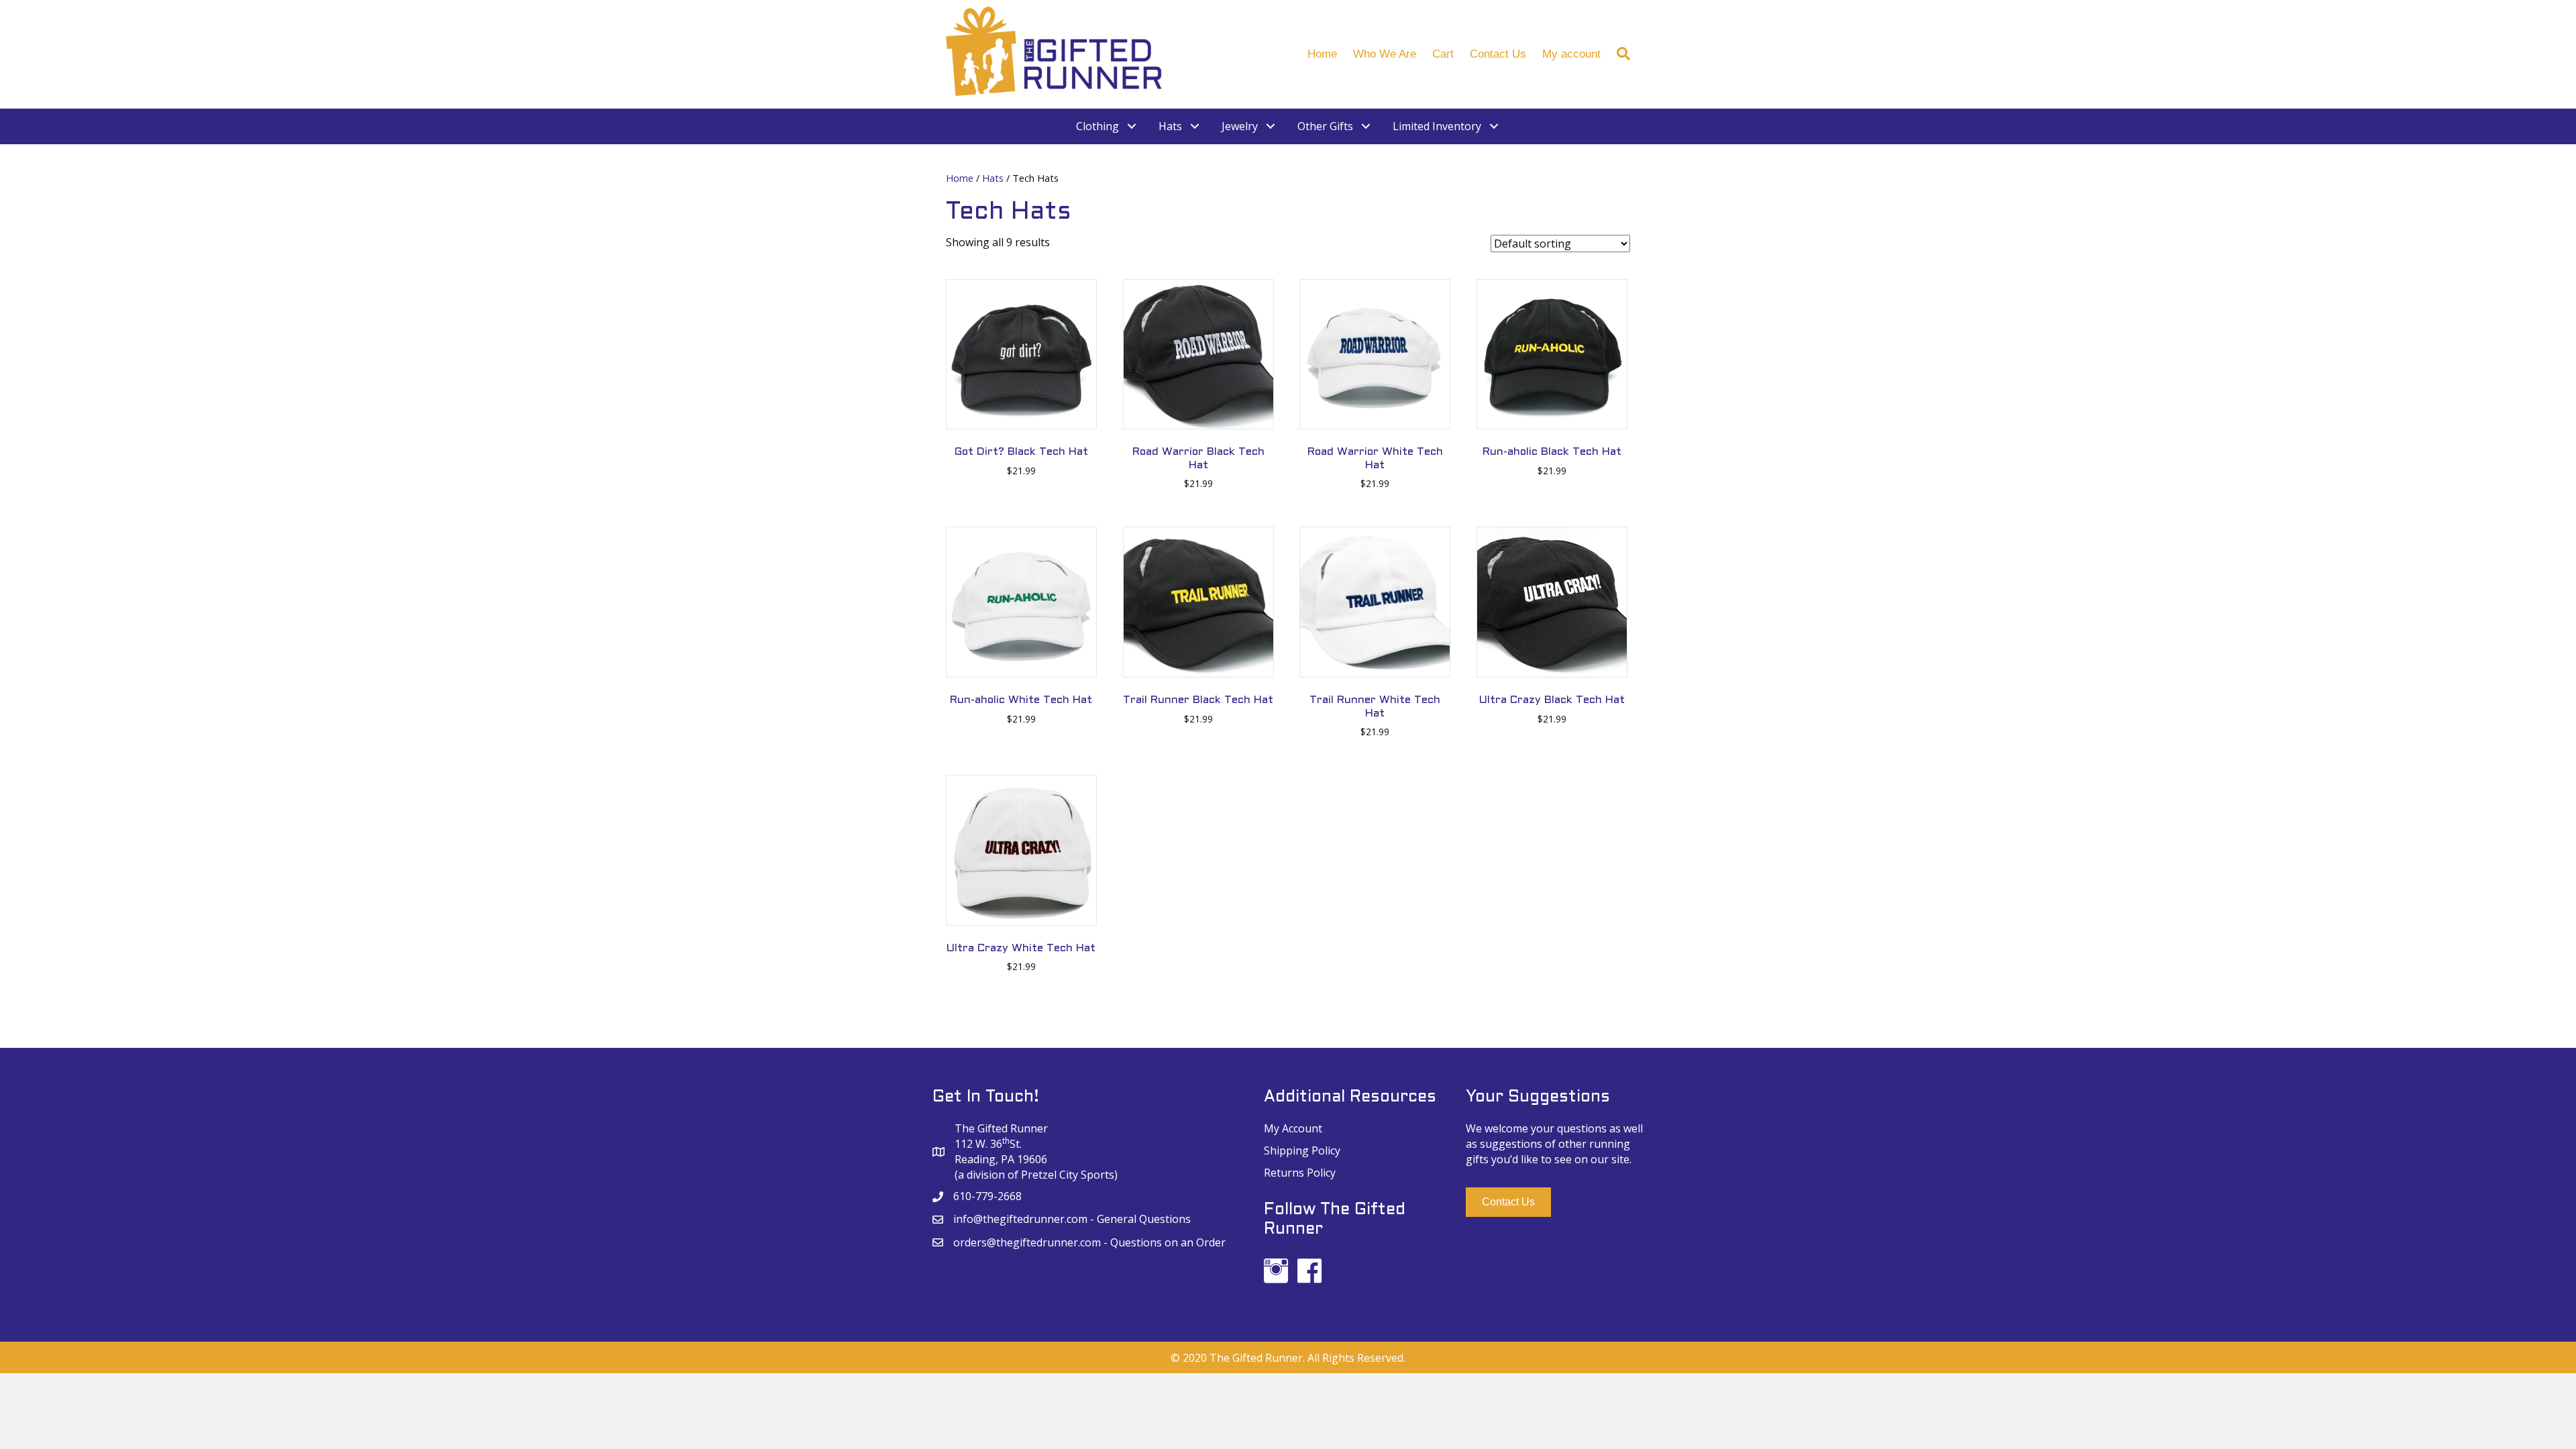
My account (1571, 54)
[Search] (1619, 54)
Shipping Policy (1302, 1150)
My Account (1293, 1128)
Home (1322, 54)
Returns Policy (1300, 1173)
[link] (1107, 126)
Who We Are (1385, 54)
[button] (1508, 1202)
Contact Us (1498, 54)
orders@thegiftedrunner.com (1027, 1242)
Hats (993, 178)
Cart (1443, 54)
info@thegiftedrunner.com (1020, 1219)
